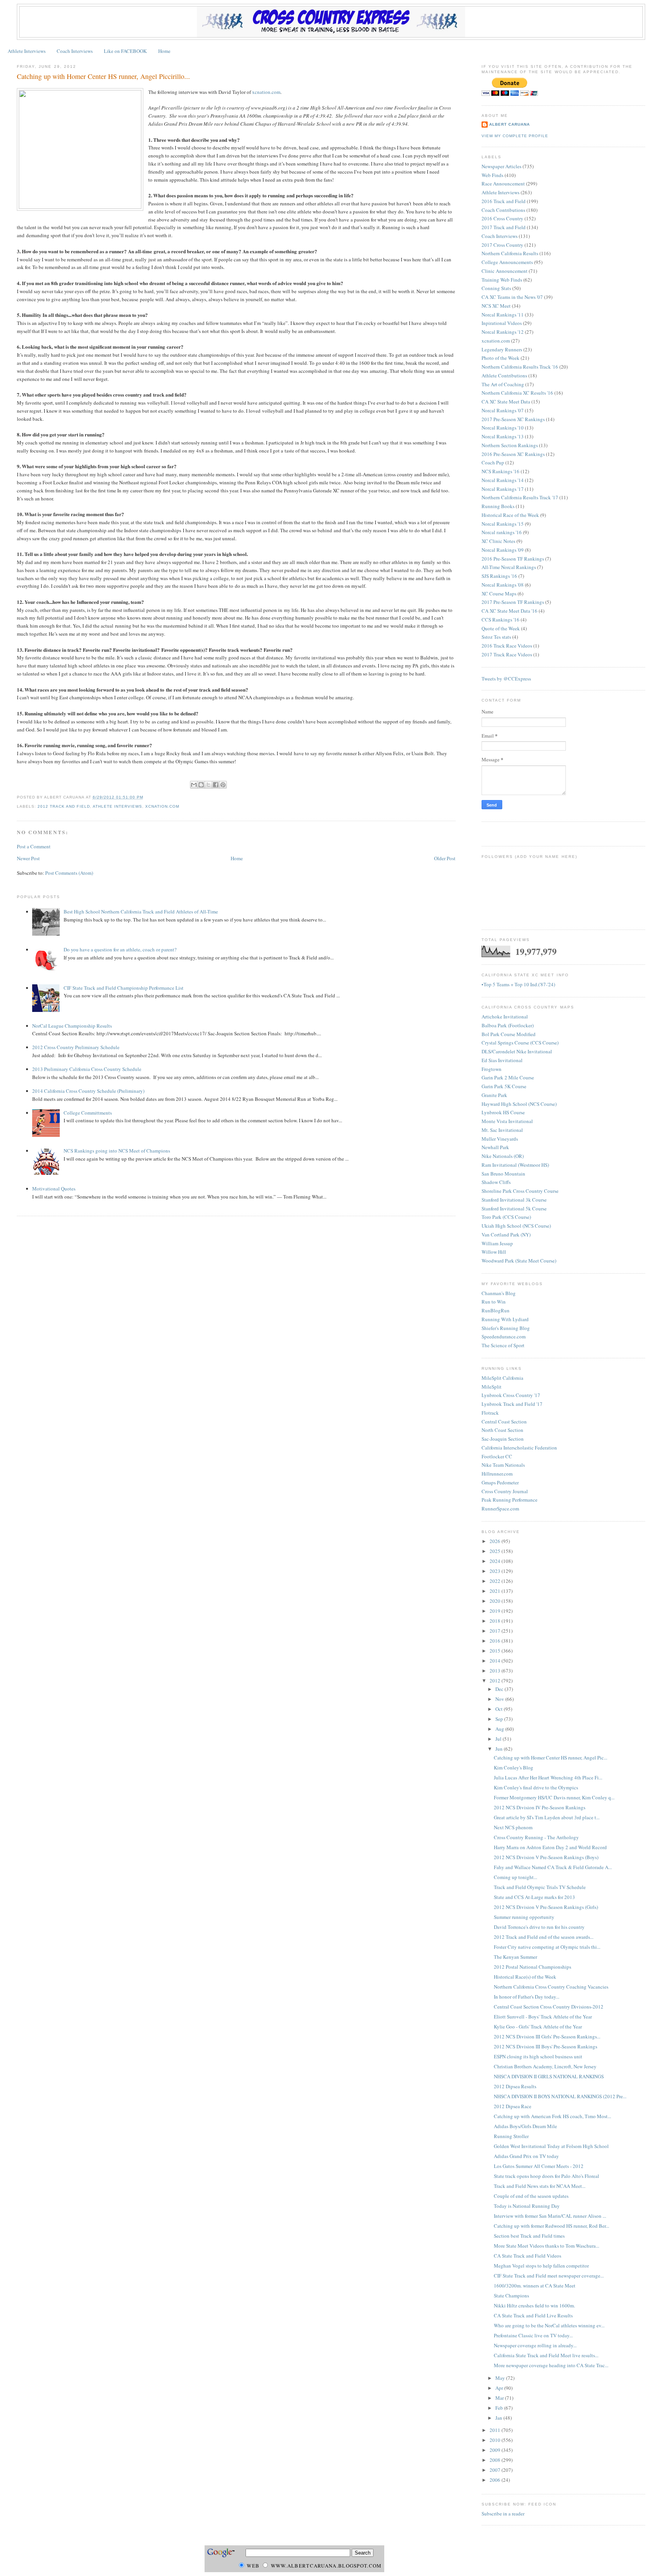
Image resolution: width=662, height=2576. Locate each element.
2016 (496, 1641)
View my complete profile (515, 136)
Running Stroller (511, 2136)
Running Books (498, 506)
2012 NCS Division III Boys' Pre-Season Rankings (546, 2046)
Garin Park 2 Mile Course (508, 1077)
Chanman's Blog (499, 1293)
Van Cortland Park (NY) (506, 1235)
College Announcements (507, 262)
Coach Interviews (75, 51)
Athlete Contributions (504, 375)
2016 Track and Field (504, 201)
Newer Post (28, 858)
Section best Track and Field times (529, 2236)
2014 (496, 1661)
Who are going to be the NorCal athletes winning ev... (549, 2325)
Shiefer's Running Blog (506, 1328)
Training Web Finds (502, 280)
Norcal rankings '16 (502, 532)
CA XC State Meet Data (506, 402)
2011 (496, 2430)
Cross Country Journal (505, 1491)
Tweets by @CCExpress (506, 679)
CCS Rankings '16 (501, 620)
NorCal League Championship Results (72, 1026)
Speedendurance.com (504, 1336)
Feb (500, 2408)
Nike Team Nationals (503, 1465)
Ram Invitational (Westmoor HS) (515, 1165)
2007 (496, 2470)
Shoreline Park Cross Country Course (520, 1191)
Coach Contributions (503, 210)
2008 (496, 2460)
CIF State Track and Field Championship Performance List (124, 988)
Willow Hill (494, 1252)
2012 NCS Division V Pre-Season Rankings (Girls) (546, 1907)
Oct (500, 1709)
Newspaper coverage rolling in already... (535, 2345)
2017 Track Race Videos (507, 654)
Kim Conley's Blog (514, 1768)
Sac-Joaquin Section (503, 1439)
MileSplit (492, 1387)
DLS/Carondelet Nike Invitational (517, 1051)
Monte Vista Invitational (507, 1121)
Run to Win (494, 1302)
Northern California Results (510, 253)
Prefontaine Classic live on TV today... (533, 2335)
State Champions (511, 2296)
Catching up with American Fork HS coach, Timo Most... (552, 2116)
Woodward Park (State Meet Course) (519, 1261)
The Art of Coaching (503, 384)
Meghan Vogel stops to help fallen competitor (541, 2266)
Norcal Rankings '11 (503, 315)
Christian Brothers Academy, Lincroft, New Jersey (545, 2066)
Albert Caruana (510, 124)
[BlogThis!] (201, 785)
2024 (496, 1561)
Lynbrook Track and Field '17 (512, 1404)
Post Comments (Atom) (69, 873)
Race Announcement (503, 184)
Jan (499, 2418)
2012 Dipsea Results (515, 2086)
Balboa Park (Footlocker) (508, 1025)
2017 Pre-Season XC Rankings (513, 419)
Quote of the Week (501, 628)
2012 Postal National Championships (533, 1967)
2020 (496, 1601)
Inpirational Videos (502, 323)
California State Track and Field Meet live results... (546, 2355)
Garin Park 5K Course (504, 1086)
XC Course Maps (499, 594)
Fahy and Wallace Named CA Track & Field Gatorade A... (553, 1867)
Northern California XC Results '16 (517, 393)
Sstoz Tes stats (496, 637)
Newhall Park (495, 1147)
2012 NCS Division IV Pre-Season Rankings (540, 1807)
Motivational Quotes (54, 1189)
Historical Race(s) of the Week (525, 1977)
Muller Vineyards (500, 1139)
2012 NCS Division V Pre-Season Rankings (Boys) (546, 1857)
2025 (496, 1551)
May (501, 2378)
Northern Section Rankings (510, 445)
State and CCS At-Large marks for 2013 (534, 1897)
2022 (496, 1581)
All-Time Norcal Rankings (509, 567)
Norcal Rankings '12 (503, 332)
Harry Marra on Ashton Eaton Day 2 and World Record (550, 1847)
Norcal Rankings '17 (503, 489)
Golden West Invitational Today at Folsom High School (551, 2146)
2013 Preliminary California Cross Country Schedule (87, 1069)
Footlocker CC (497, 1456)
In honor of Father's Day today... (527, 1997)
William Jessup (497, 1243)
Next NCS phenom (513, 1827)
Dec (500, 1689)
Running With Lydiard (505, 1319)
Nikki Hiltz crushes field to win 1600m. (534, 2305)
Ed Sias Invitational (502, 1060)
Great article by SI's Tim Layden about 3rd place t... (547, 1817)
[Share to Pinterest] (223, 785)
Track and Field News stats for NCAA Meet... (540, 2186)
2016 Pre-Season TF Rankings (513, 559)
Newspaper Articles (501, 166)
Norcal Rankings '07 (503, 410)
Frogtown (492, 1069)
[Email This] (194, 785)
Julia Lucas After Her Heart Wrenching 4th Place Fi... (548, 1777)
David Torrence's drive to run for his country (539, 1927)
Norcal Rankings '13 (503, 436)
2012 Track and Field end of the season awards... (544, 1937)
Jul (499, 1739)
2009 (496, 2450)
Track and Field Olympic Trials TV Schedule (540, 1887)
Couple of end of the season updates (531, 2196)
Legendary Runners (502, 349)
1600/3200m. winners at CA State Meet (535, 2286)
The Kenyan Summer (515, 1957)
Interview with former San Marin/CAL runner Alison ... (550, 2216)
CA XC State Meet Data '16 (510, 611)
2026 (496, 1541)
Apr (500, 2388)
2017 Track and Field (504, 227)
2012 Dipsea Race (513, 2106)
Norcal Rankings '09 (503, 550)
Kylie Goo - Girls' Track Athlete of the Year (538, 2027)
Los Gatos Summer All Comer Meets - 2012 (539, 2166)
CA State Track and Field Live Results (533, 2315)
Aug (500, 1729)
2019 (496, 1611)
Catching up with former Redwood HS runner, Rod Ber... (551, 2226)
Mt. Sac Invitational (502, 1130)
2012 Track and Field (64, 806)
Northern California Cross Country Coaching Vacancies (551, 1987)
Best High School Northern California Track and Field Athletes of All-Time (141, 912)
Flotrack (490, 1413)
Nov (500, 1699)
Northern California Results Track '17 (520, 497)
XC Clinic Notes (498, 541)
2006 (496, 2480)
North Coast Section (502, 1430)
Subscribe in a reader (503, 2514)
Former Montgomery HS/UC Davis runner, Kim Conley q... (554, 1797)
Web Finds (492, 175)
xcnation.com (266, 92)
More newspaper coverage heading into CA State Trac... (551, 2365)
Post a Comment (34, 846)
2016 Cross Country (502, 218)
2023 (496, 1571)
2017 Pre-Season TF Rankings (513, 602)
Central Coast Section (504, 1422)
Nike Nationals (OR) (503, 1156)
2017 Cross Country (502, 245)
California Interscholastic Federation (519, 1448)
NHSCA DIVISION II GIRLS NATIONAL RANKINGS (549, 2076)
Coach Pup (493, 462)
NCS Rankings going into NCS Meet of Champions (117, 1151)
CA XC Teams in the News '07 (512, 297)
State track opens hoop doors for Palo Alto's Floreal (546, 2176)
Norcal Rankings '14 (503, 480)
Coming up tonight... (515, 1877)
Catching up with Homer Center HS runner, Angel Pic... (551, 1758)
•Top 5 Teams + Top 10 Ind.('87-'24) (518, 984)
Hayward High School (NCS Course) (519, 1104)
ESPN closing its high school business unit (538, 2056)
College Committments (88, 1113)
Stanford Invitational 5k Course (514, 1208)
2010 (496, 2440)
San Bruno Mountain (503, 1174)
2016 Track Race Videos (507, 646)
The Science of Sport (503, 1345)
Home (164, 51)
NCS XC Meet (496, 306)
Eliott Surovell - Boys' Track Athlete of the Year (543, 2017)
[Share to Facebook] (216, 785)
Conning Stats (496, 288)
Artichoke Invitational (505, 1017)
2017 (496, 1631)
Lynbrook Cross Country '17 (511, 1395)
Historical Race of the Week (510, 515)
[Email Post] (146, 797)
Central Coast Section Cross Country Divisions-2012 (549, 2007)
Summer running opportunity (524, 1917)
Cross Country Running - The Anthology (536, 1837)
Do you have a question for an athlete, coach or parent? (120, 949)
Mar (500, 2398)
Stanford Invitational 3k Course (514, 1200)
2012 (496, 1681)
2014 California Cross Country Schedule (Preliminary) (88, 1091)
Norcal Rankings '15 (503, 524)
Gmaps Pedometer (500, 1482)
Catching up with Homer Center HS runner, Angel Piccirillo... (103, 76)
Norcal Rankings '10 (503, 428)
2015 (496, 1651)
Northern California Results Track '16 (520, 367)
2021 (496, 1591)
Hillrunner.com (497, 1474)
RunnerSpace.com (500, 1509)
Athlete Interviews (27, 51)
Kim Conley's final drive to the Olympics (536, 1787)
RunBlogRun (496, 1310)
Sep (500, 1719)
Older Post (445, 858)
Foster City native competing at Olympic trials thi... (547, 1947)
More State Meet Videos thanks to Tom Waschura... (546, 2246)
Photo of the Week (501, 358)
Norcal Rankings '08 (503, 585)
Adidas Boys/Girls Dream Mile (525, 2126)
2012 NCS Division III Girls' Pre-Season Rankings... (547, 2037)
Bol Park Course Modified (509, 1034)
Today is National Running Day (527, 2206)
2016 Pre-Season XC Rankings (513, 454)
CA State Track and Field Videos (528, 2256)
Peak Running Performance (510, 1500)
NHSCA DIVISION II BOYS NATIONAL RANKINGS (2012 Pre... (560, 2096)
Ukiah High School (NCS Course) (516, 1226)
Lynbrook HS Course (503, 1112)
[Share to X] (208, 785)
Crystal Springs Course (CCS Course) (520, 1043)
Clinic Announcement (505, 271)
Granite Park (494, 1095)
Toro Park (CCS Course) (506, 1217)
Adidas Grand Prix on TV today (526, 2156)
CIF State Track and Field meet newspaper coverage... (549, 2276)
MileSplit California (502, 1378)
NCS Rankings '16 (501, 471)
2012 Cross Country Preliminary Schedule (76, 1047)
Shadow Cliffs (496, 1182)
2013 (496, 1671)
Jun (500, 1749)
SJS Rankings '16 (499, 576)
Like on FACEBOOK (125, 51)
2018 (496, 1621)
